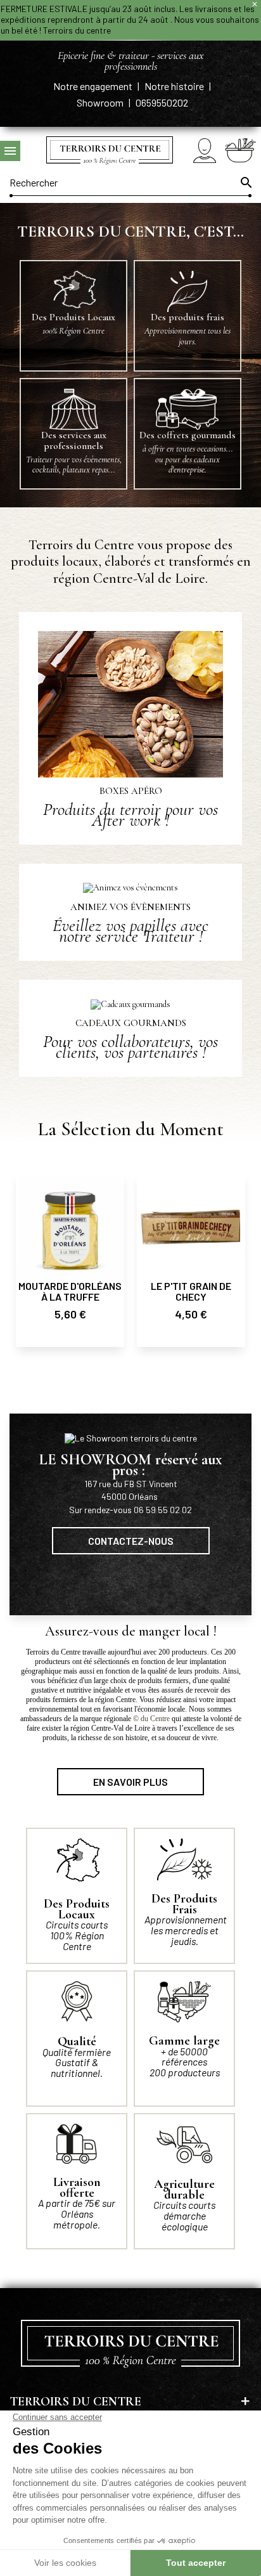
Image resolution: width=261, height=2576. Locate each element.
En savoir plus (130, 1782)
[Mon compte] (205, 151)
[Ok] (245, 183)
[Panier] (240, 150)
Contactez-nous (131, 1541)
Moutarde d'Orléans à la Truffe (70, 1291)
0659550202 (162, 102)
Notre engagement (94, 86)
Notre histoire (175, 86)
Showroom (101, 102)
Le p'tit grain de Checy (191, 1291)
